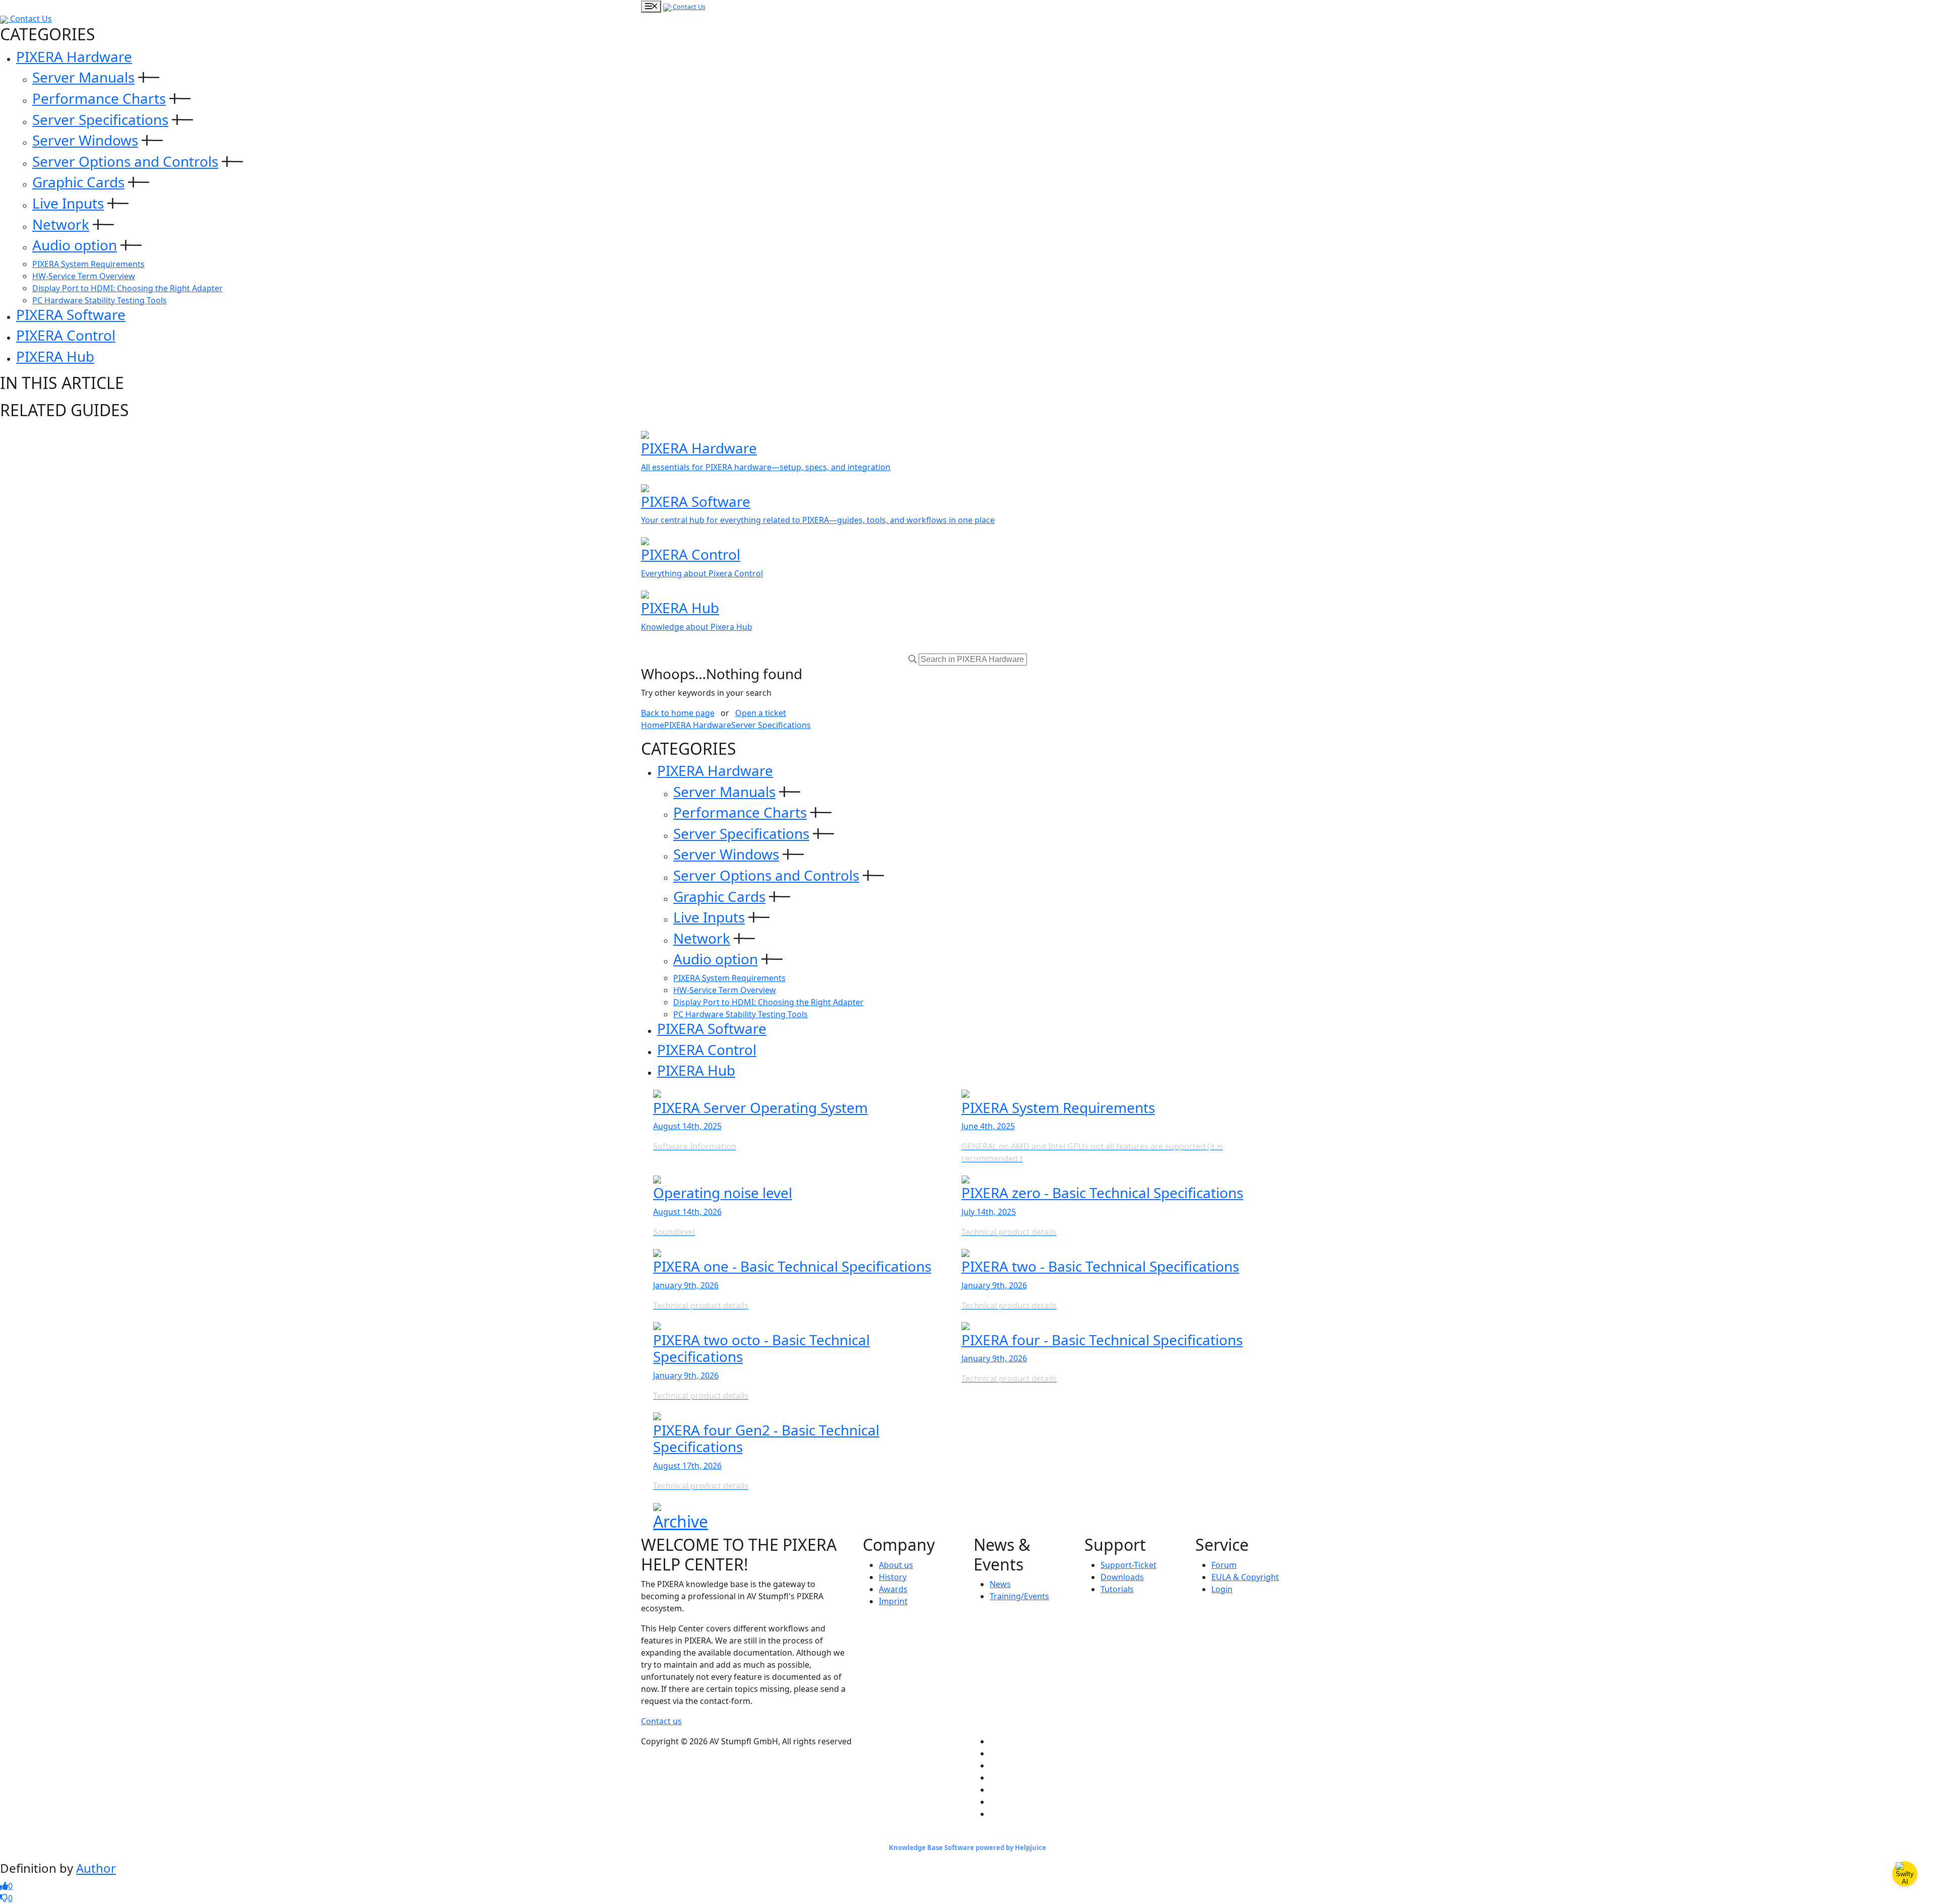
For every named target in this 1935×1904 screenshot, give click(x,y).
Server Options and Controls (125, 161)
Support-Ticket (1128, 1565)
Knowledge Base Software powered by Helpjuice (967, 1848)
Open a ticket (761, 713)
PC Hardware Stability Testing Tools (100, 300)
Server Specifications (100, 119)
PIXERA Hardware (74, 56)
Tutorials (1117, 1589)
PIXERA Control (66, 335)
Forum (1224, 1565)
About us (896, 1565)
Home (653, 725)
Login (1222, 1589)
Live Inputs (68, 203)
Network (61, 224)
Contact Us (688, 7)
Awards (893, 1589)
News (1000, 1584)
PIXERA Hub (55, 356)
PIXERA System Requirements (88, 264)
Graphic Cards (78, 182)
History (893, 1577)
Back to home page (678, 713)
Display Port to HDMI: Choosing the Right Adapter (127, 288)
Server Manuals (83, 77)
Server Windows (85, 140)
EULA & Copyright (1245, 1577)
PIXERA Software (71, 314)
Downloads (1122, 1577)
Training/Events (1019, 1596)
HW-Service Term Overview (84, 276)
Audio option (75, 245)
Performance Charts (99, 98)
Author (96, 1868)
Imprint (893, 1601)
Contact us (661, 1721)
